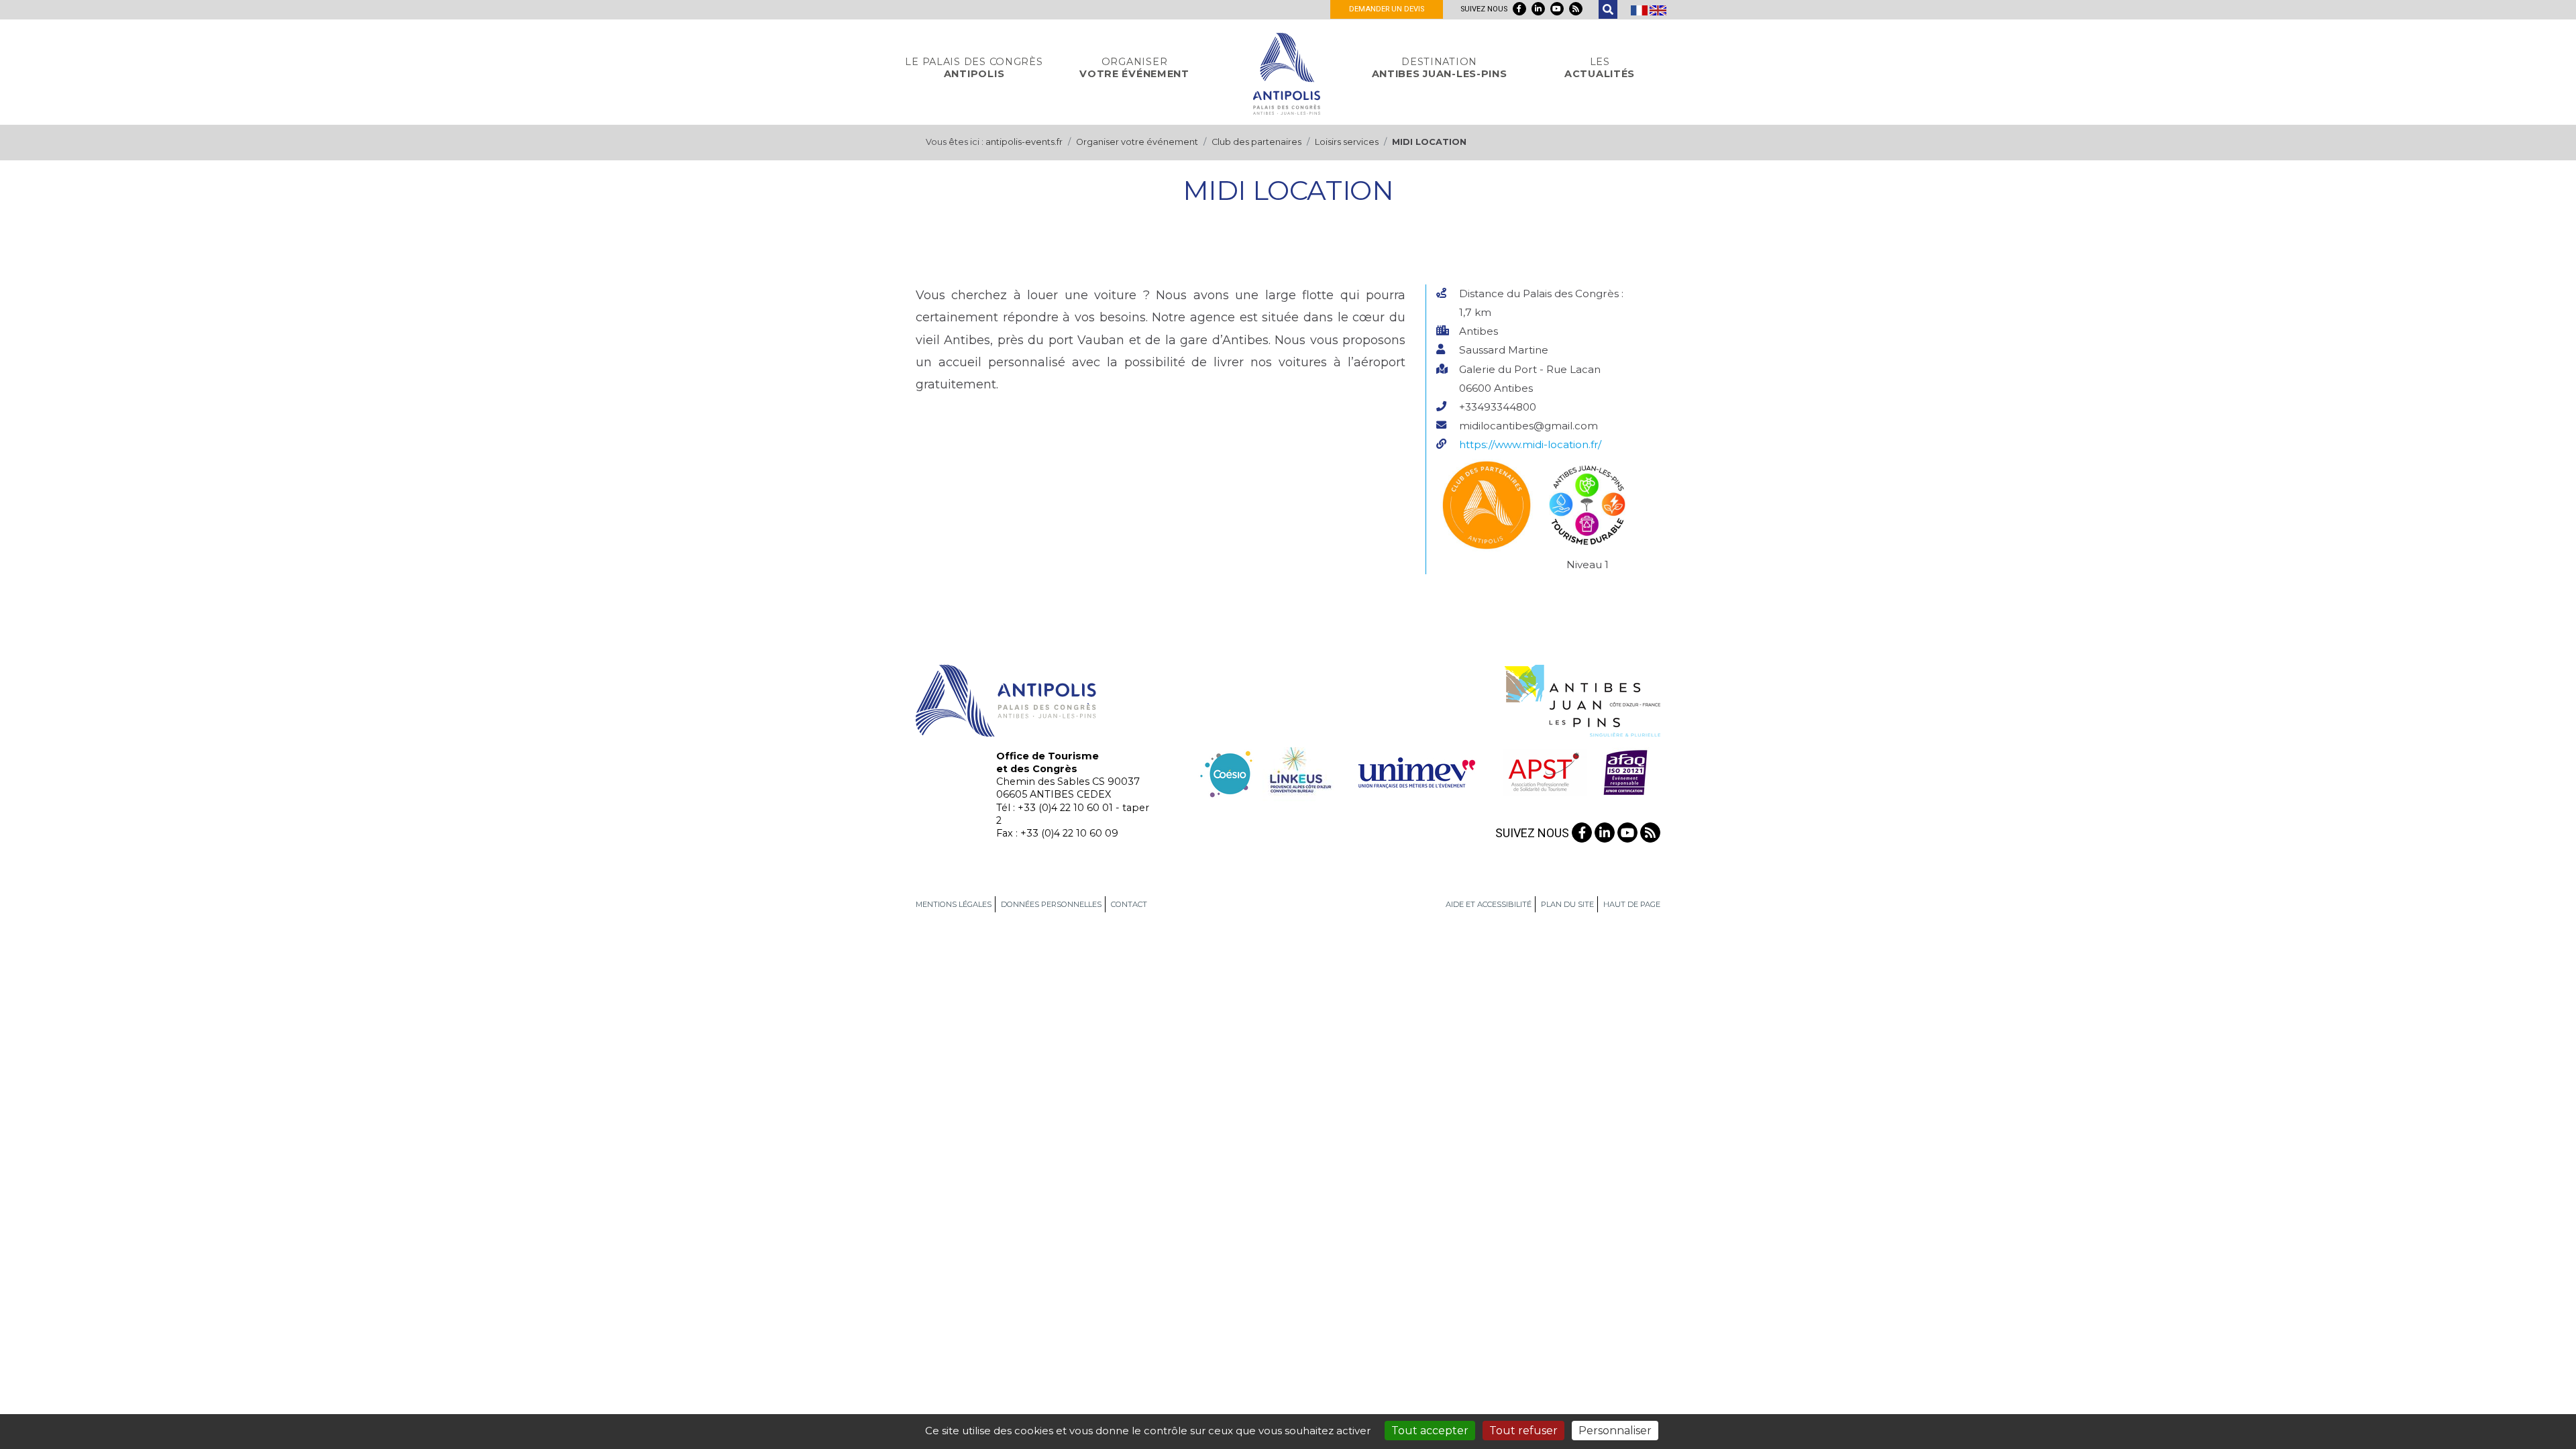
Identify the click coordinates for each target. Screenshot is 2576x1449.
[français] (1640, 9)
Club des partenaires (1256, 142)
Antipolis (974, 68)
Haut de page (1632, 904)
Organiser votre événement (1137, 142)
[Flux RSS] (1576, 9)
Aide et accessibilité (1489, 904)
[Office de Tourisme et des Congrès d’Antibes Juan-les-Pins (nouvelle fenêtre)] (1582, 700)
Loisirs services (1347, 142)
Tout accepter (1430, 1431)
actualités (1600, 68)
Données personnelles (1051, 904)
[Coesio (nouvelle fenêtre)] (1227, 771)
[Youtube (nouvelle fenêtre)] (1557, 9)
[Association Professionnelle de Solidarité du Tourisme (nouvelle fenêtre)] (1543, 771)
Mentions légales (954, 904)
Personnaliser (1615, 1431)
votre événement (1134, 68)
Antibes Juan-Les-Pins (1440, 68)
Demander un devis (1387, 9)
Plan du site (1567, 904)
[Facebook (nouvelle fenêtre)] (1519, 9)
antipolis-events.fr (1024, 142)
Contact (1129, 904)
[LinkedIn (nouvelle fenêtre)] (1538, 9)
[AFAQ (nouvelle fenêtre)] (1625, 771)
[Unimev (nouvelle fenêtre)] (1417, 771)
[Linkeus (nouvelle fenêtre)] (1298, 771)
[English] (1658, 9)
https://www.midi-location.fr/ (1530, 444)
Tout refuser (1523, 1431)
